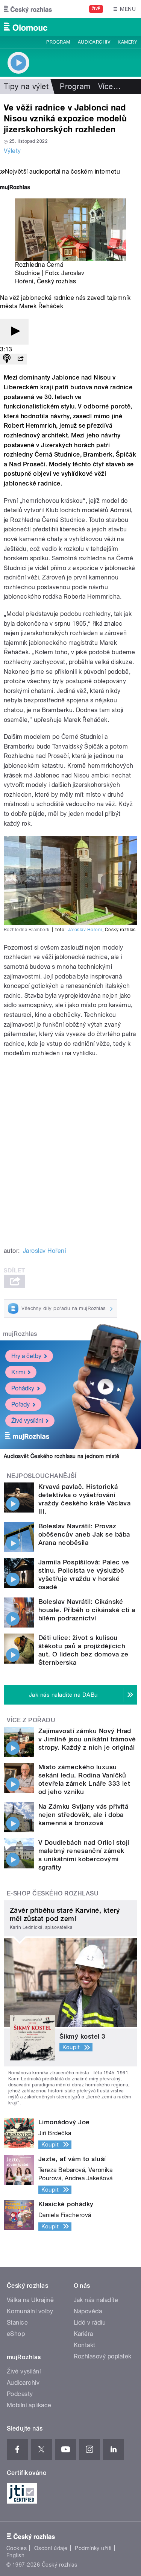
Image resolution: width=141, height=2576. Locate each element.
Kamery (127, 42)
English (15, 2555)
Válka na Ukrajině (30, 2300)
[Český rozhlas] (28, 9)
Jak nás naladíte (96, 2300)
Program (58, 42)
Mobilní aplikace (29, 2405)
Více (109, 86)
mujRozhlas (20, 1334)
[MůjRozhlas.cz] (15, 188)
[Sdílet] (20, 359)
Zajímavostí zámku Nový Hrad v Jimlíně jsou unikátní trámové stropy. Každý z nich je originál (87, 1739)
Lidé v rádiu (90, 2323)
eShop (16, 2334)
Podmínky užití (93, 2548)
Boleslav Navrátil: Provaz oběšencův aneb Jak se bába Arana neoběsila (84, 1534)
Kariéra (83, 2334)
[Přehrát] (14, 332)
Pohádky (23, 1388)
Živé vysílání (27, 1421)
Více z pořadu (31, 1720)
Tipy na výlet (26, 86)
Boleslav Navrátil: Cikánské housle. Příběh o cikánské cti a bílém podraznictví (87, 1610)
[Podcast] (7, 359)
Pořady (20, 1404)
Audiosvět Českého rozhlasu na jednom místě (61, 1456)
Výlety (12, 151)
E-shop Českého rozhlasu (53, 1893)
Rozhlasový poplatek (103, 2356)
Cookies (17, 2548)
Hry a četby (26, 1356)
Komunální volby (30, 2311)
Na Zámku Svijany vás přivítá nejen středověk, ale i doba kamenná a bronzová (83, 1815)
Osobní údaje (51, 2548)
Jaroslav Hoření (85, 930)
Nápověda (88, 2311)
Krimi (18, 1372)
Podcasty (20, 2394)
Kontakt (85, 2345)
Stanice (17, 2323)
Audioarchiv (94, 42)
